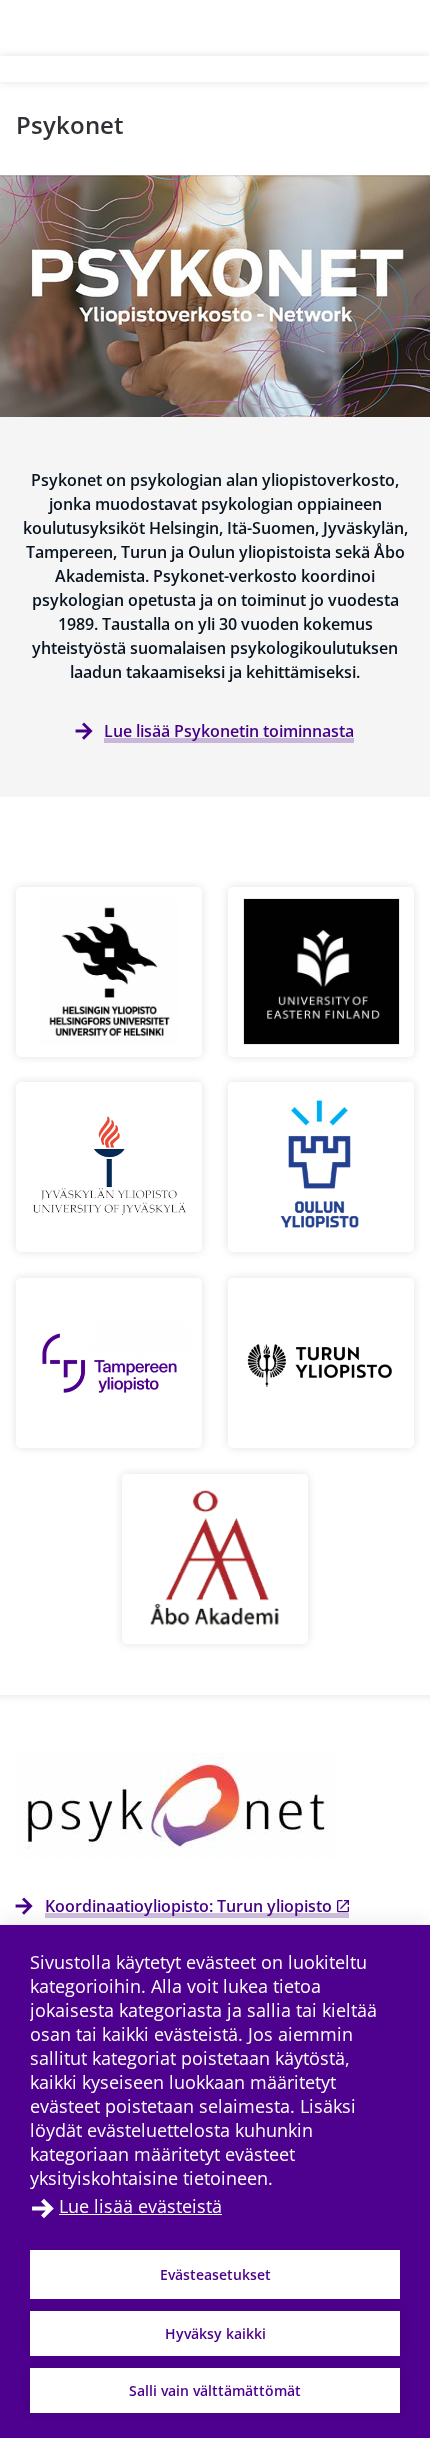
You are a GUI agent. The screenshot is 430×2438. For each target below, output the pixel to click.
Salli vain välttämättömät (215, 2390)
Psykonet (70, 124)
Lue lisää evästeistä (140, 2206)
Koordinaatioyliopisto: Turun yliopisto (188, 1906)
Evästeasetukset (215, 2274)
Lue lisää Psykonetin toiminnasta (229, 731)
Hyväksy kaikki (215, 2333)
